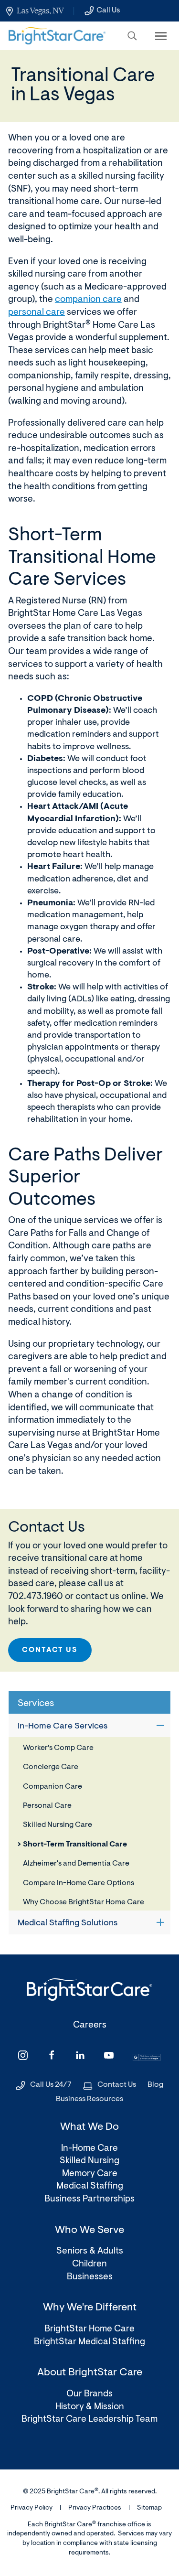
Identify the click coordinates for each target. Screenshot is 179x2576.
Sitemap (149, 2508)
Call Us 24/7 (51, 2085)
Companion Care (53, 1787)
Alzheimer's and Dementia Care (76, 1864)
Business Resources (89, 2099)
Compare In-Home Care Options (79, 1883)
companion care (88, 300)
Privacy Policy (32, 2508)
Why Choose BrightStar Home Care (84, 1902)
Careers (90, 2025)
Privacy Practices (95, 2508)
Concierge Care (51, 1767)
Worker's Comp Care (58, 1748)
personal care (37, 313)
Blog (155, 2085)
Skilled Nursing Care (58, 1825)
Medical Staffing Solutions (68, 1923)
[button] (132, 36)
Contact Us (50, 1650)
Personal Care (47, 1806)
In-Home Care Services (63, 1727)
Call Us (108, 11)
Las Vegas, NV (40, 11)
